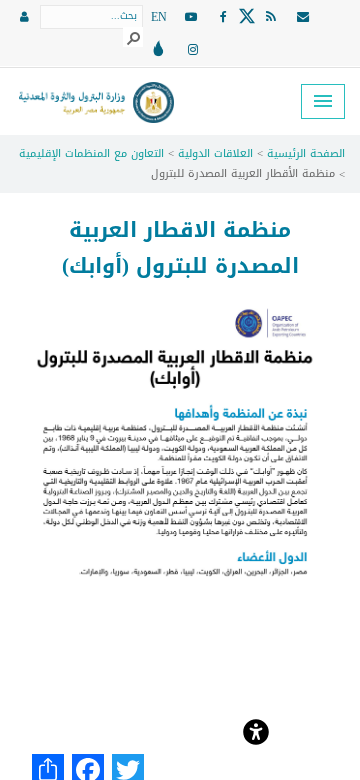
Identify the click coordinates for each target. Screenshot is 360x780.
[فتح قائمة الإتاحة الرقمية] (256, 730)
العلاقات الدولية (215, 153)
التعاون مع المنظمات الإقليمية (91, 153)
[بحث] (133, 37)
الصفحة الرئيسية (306, 153)
